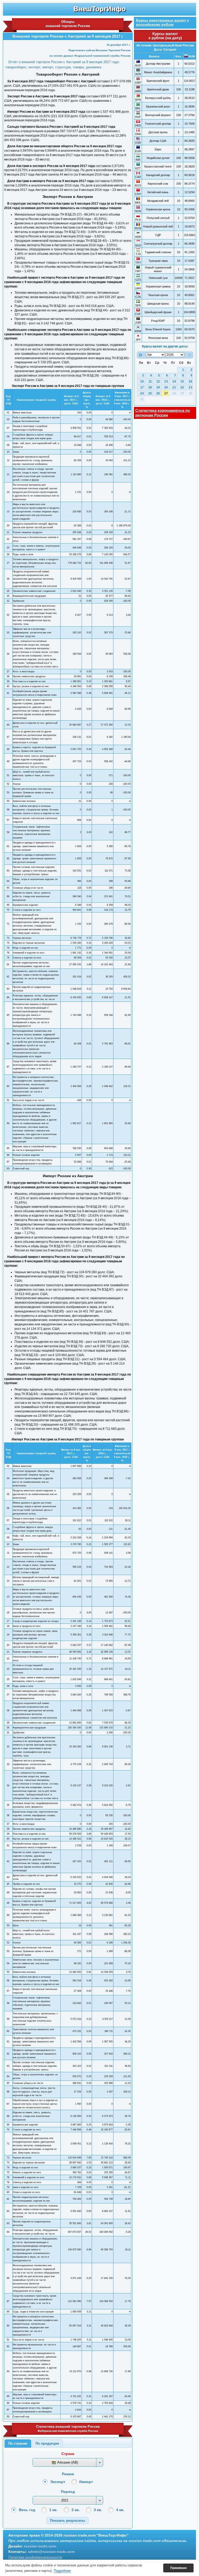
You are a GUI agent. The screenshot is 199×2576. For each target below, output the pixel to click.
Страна (68, 2454)
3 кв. (98, 2510)
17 (142, 387)
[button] (67, 2521)
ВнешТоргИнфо (99, 9)
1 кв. (53, 2510)
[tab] (18, 2444)
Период (68, 2492)
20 (166, 387)
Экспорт (58, 2482)
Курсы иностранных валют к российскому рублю (162, 22)
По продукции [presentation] (47, 2443)
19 (158, 387)
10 (142, 381)
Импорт (86, 2482)
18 (150, 387)
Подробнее (62, 2571)
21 (174, 387)
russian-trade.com (40, 2546)
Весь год (27, 2510)
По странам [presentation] (18, 2443)
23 (190, 387)
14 (174, 381)
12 (158, 381)
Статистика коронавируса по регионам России (163, 413)
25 (150, 393)
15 (182, 381)
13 (166, 381)
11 (150, 381)
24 (142, 393)
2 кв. (76, 2510)
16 (190, 381)
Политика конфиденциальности (35, 2557)
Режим (68, 2474)
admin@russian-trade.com (51, 2552)
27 (166, 393)
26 (158, 393)
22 (182, 387)
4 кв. (120, 2510)
